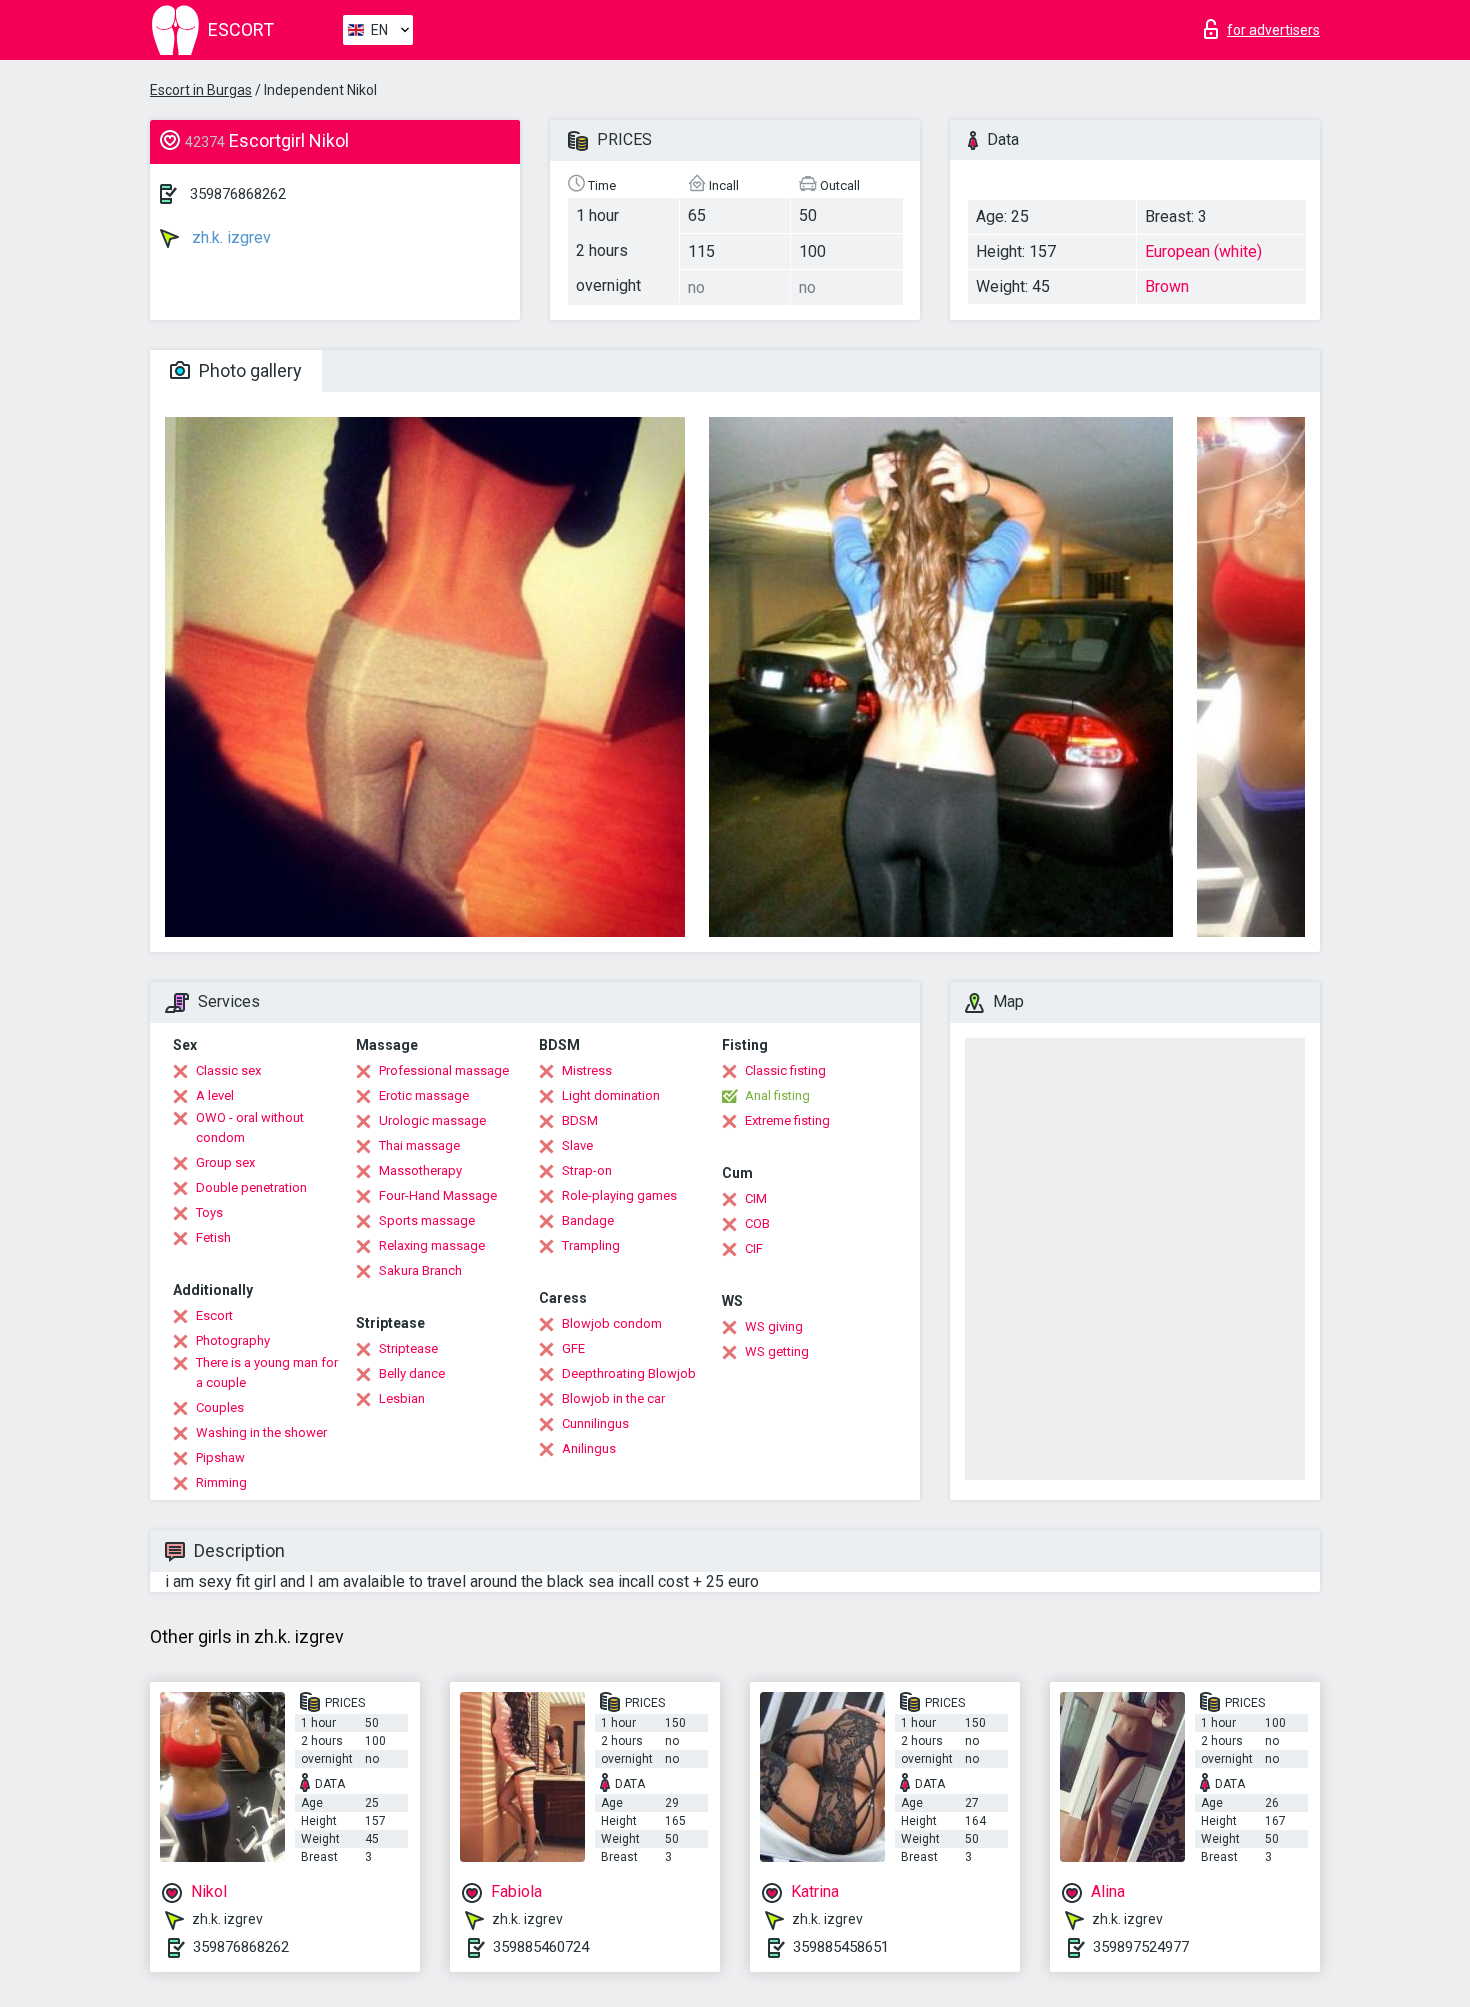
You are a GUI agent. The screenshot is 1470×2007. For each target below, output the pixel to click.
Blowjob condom (612, 1323)
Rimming (221, 1482)
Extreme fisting (787, 1120)
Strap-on (587, 1170)
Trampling (591, 1245)
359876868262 (238, 194)
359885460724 (541, 1947)
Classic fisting (785, 1070)
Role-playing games (619, 1195)
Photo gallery (248, 370)
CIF (754, 1248)
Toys (209, 1212)
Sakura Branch (420, 1270)
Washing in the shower (261, 1432)
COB (757, 1223)
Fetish (213, 1237)
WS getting (777, 1351)
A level (215, 1095)
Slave (577, 1145)
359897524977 (1141, 1947)
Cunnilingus (595, 1423)
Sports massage (427, 1220)
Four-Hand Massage (438, 1195)
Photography (233, 1340)
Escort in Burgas (201, 90)
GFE (573, 1348)
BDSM (580, 1120)
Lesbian (402, 1398)
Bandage (588, 1220)
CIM (756, 1198)
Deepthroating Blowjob (629, 1373)
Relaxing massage (432, 1245)
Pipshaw (220, 1457)
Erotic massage (424, 1095)
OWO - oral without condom (250, 1127)
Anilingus (589, 1448)
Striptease (408, 1348)
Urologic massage (432, 1120)
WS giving (774, 1326)
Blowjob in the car (613, 1398)
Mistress (587, 1070)
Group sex (225, 1162)
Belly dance (412, 1373)
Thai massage (419, 1145)
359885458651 (841, 1947)
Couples (220, 1407)
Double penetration (251, 1187)
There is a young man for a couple (267, 1372)
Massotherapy (420, 1170)
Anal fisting (777, 1095)
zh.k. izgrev (229, 237)
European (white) (1203, 251)
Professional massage (444, 1070)
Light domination (611, 1095)
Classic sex (228, 1070)
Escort (214, 1315)
